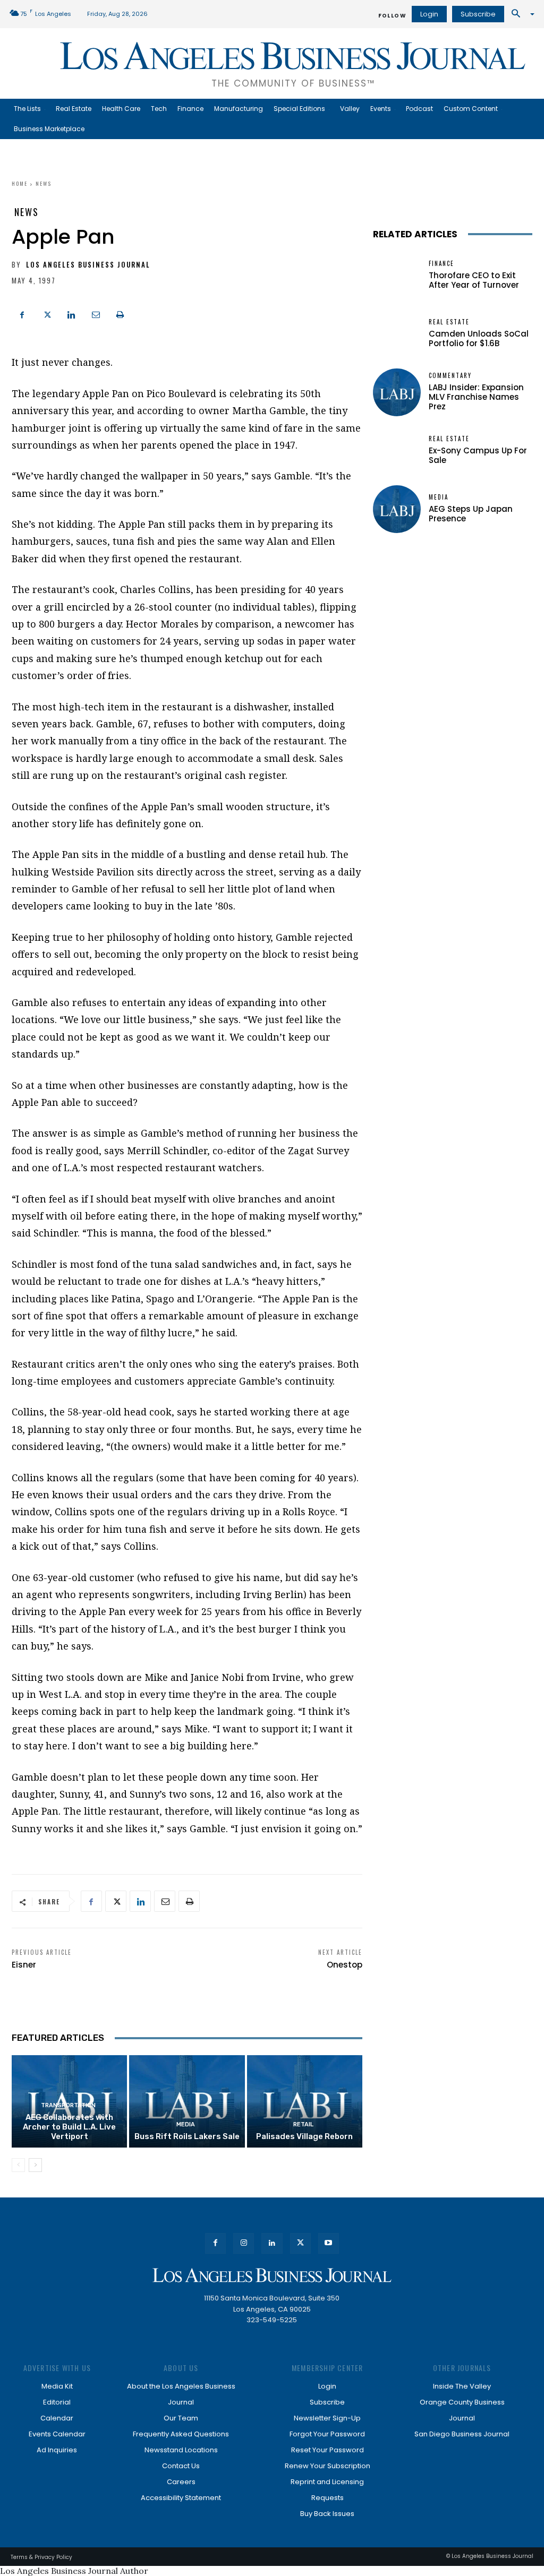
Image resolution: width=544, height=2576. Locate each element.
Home (20, 183)
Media (186, 2124)
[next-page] (35, 2165)
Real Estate (449, 322)
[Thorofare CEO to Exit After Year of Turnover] (397, 276)
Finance (441, 264)
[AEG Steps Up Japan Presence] (397, 509)
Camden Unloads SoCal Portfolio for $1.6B (479, 338)
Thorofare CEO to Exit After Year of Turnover (474, 280)
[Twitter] (47, 313)
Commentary (450, 376)
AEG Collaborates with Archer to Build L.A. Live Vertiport (69, 2127)
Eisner (24, 1965)
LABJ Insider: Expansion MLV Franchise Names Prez (476, 397)
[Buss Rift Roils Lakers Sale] (187, 2101)
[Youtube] (329, 2243)
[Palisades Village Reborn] (305, 2101)
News (44, 183)
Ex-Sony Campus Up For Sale (478, 455)
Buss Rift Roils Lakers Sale (187, 2136)
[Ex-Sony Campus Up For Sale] (397, 451)
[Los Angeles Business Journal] (272, 2275)
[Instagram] (244, 2243)
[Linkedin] (71, 313)
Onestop (345, 1965)
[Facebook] (22, 313)
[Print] (120, 313)
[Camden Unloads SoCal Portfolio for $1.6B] (397, 334)
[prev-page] (18, 2165)
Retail (303, 2124)
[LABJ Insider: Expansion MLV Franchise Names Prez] (397, 392)
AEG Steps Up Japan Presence (471, 514)
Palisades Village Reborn (304, 2136)
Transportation (68, 2105)
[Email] (96, 313)
